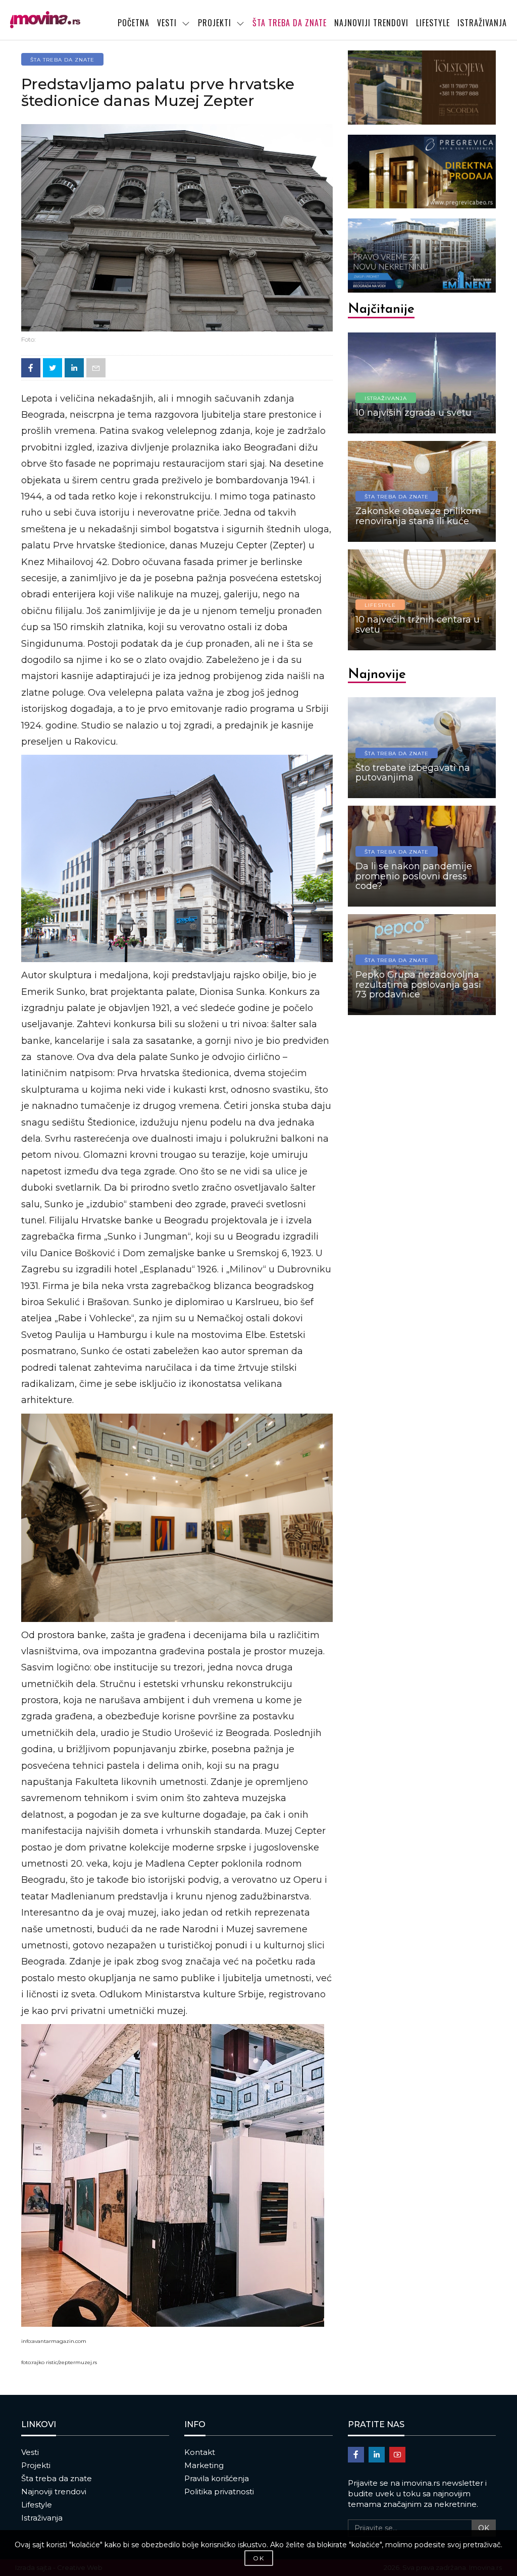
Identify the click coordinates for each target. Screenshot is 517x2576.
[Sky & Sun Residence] (422, 172)
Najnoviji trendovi (54, 2491)
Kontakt (200, 2452)
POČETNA (134, 23)
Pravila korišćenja (217, 2478)
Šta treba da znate (57, 2478)
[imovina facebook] (356, 2455)
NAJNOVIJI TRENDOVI (371, 23)
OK (484, 2528)
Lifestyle (37, 2505)
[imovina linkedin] (377, 2455)
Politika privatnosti (219, 2491)
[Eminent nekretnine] (422, 256)
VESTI (167, 23)
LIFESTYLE (433, 23)
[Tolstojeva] (422, 88)
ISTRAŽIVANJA (482, 23)
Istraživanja (42, 2518)
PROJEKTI (215, 23)
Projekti (36, 2465)
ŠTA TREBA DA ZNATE (290, 23)
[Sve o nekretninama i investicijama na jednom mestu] (45, 20)
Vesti (30, 2452)
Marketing (204, 2465)
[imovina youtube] (397, 2455)
